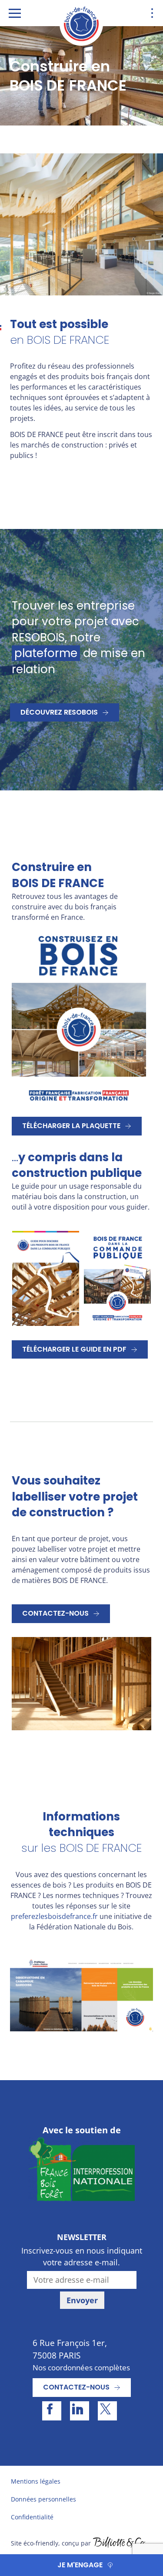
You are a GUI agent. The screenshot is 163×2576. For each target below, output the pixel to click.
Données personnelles (43, 2499)
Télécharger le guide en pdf (74, 1349)
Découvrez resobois (59, 712)
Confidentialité (32, 2517)
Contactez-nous (55, 1613)
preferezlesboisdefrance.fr (54, 1916)
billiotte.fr (119, 2543)
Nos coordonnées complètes (81, 2368)
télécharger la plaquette (71, 1126)
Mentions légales (36, 2481)
